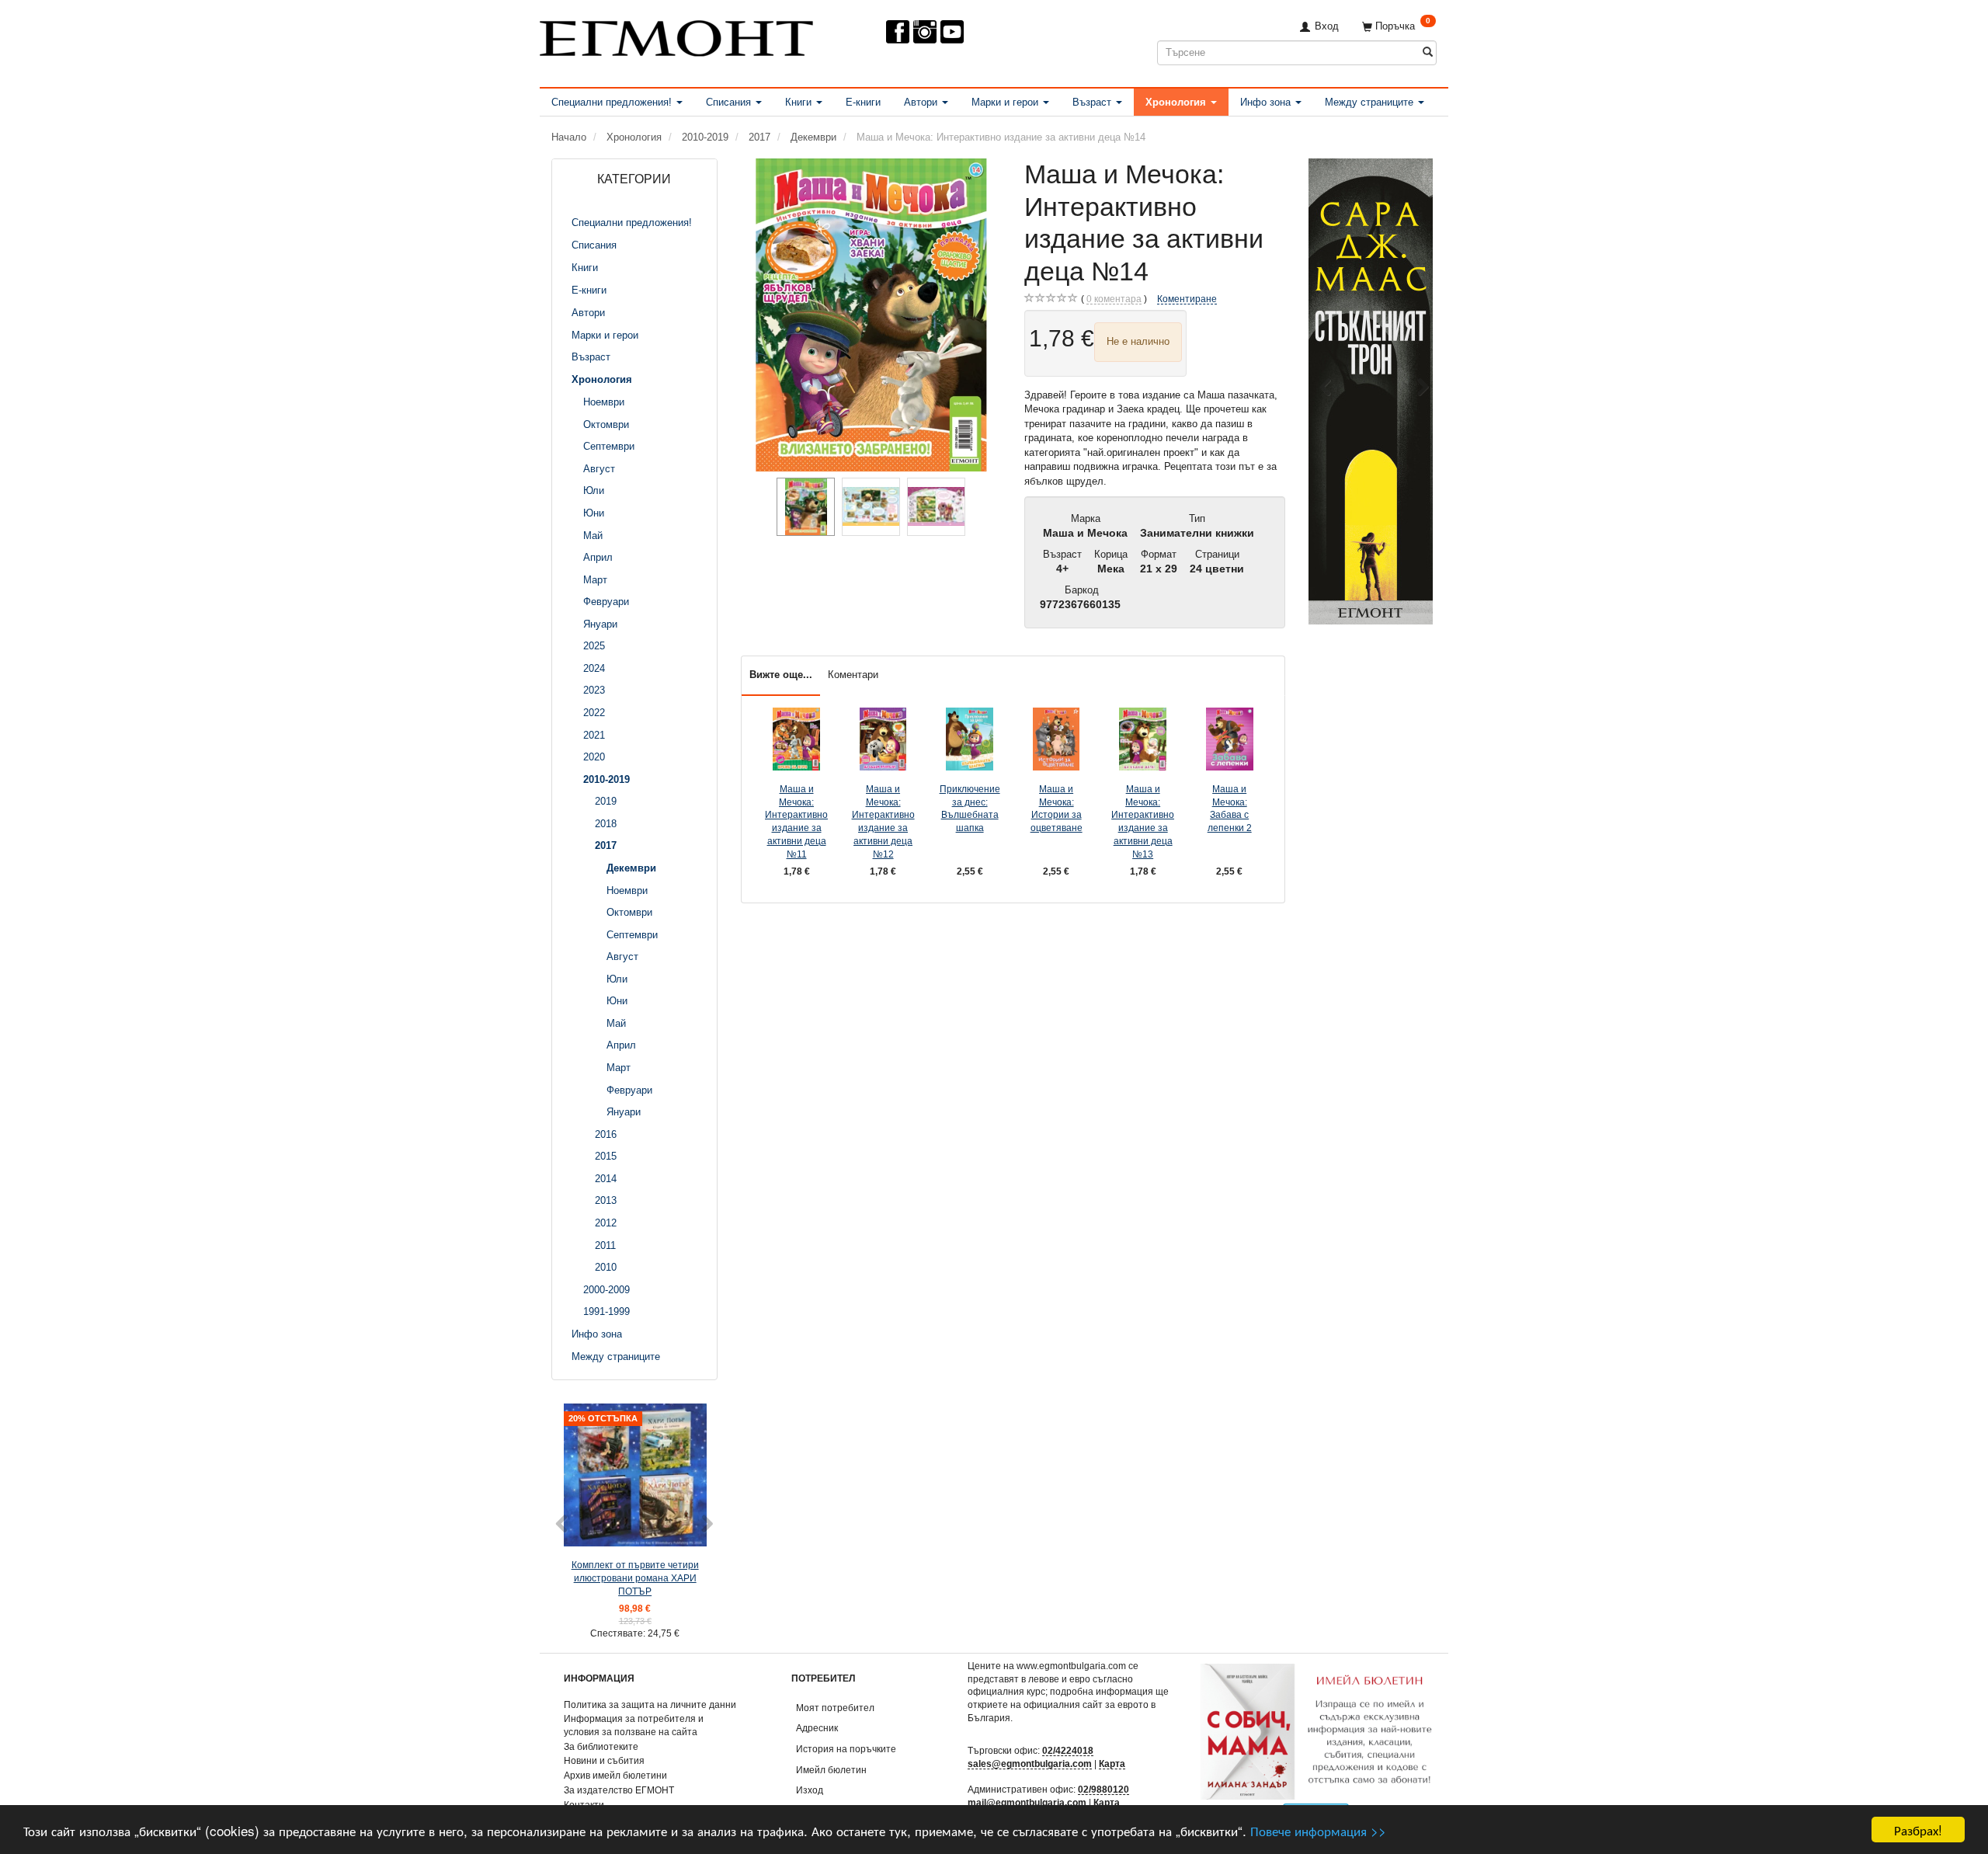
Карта (1112, 1764)
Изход (810, 1790)
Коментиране (1187, 299)
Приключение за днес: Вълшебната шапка (970, 808)
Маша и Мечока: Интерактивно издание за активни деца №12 (883, 821)
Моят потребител (835, 1708)
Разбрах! (1918, 1830)
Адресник (817, 1728)
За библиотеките (601, 1746)
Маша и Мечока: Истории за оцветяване (1057, 808)
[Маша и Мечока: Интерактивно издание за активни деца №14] (871, 315)
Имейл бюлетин (831, 1770)
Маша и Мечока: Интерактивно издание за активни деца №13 (1143, 821)
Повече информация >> (1318, 1830)
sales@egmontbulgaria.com (1030, 1764)
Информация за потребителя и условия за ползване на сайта (634, 1725)
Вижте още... (781, 675)
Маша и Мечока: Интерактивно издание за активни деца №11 (796, 821)
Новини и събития (604, 1760)
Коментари (853, 675)
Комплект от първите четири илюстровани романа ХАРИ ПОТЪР (635, 1577)
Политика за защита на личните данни (650, 1704)
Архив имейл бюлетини (615, 1775)
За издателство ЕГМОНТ (619, 1790)
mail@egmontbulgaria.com (1027, 1802)
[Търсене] (1428, 52)
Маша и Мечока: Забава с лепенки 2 (1230, 808)
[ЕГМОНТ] (676, 35)
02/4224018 (1068, 1750)
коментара (1114, 299)
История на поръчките (846, 1749)
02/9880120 (1103, 1789)
